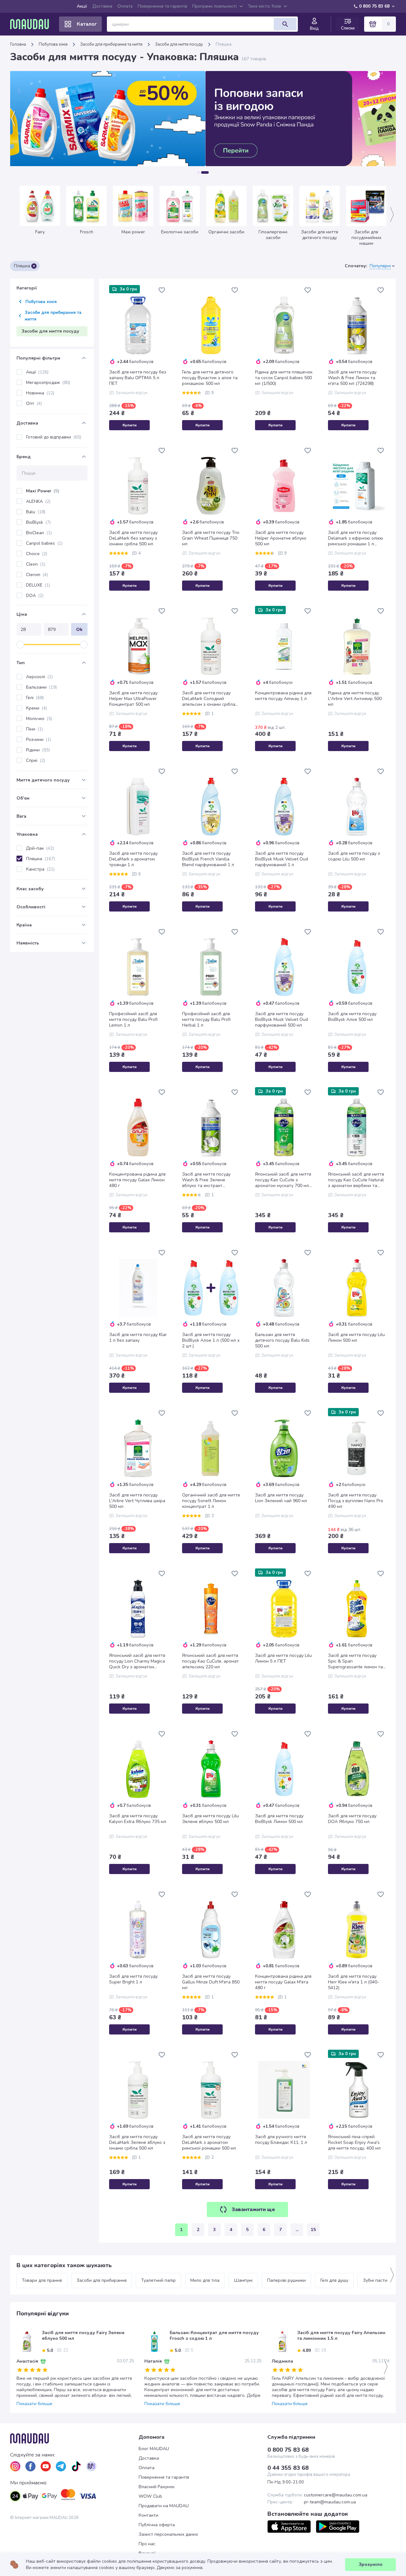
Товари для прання (42, 2280)
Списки (348, 28)
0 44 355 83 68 (288, 2468)
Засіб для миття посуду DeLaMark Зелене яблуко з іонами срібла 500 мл (137, 2143)
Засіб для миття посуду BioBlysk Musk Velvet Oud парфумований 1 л (282, 859)
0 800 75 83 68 (374, 6)
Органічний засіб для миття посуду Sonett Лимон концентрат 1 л (211, 1501)
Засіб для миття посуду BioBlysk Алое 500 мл (352, 1017)
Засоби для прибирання (101, 2280)
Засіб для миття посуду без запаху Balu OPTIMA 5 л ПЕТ (138, 378)
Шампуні (243, 2280)
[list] (15, 2466)
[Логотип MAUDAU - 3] (74, 2438)
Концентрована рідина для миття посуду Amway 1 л (283, 696)
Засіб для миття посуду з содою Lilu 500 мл (354, 856)
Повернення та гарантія (162, 6)
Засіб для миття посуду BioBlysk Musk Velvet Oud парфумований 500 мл (282, 1020)
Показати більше (34, 2404)
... (297, 2230)
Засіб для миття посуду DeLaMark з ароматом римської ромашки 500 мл (209, 2143)
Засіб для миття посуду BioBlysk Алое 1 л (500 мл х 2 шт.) (211, 1340)
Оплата (125, 6)
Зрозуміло (371, 2564)
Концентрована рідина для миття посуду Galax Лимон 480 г (137, 1180)
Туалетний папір (158, 2280)
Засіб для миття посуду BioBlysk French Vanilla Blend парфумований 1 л (208, 859)
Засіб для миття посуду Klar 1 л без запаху (138, 1338)
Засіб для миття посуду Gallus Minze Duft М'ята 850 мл (211, 1982)
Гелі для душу (334, 2280)
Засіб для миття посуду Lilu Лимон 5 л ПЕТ (283, 1658)
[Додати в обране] (162, 290)
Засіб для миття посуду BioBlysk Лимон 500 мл (279, 1819)
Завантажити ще (253, 2209)
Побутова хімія (53, 44)
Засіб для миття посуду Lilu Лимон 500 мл (356, 1338)
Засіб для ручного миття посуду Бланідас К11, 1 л (281, 2140)
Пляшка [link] (224, 44)
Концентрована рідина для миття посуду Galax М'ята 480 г (283, 1982)
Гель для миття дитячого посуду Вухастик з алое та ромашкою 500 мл (210, 378)
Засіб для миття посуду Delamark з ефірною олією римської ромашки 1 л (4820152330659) (356, 538)
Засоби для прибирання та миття (111, 44)
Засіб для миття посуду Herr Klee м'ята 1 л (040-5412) (354, 1982)
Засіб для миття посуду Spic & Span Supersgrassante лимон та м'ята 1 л (355, 1661)
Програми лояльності (214, 6)
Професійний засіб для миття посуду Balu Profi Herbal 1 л (206, 1020)
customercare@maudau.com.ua (336, 2495)
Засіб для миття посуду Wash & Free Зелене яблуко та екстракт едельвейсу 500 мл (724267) (206, 1180)
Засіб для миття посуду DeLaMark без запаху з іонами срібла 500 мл (133, 538)
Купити (130, 425)
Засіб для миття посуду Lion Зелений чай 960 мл (281, 1498)
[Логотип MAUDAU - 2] (32, 24)
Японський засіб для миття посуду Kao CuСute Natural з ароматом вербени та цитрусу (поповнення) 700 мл (356, 1180)
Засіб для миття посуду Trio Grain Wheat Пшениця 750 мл (211, 538)
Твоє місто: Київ (264, 6)
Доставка (102, 6)
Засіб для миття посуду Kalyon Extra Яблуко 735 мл (138, 1819)
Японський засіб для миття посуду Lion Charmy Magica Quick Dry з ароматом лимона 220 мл (137, 1661)
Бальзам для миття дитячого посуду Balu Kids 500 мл (282, 1340)
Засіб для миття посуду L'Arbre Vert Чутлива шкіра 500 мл (137, 1501)
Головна (18, 44)
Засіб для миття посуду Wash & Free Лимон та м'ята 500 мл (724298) (352, 378)
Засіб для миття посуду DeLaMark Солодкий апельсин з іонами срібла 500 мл (209, 699)
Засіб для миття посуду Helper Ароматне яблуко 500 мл (281, 538)
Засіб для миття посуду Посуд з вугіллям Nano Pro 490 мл (356, 1501)
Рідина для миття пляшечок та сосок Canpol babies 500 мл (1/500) (284, 378)
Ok (79, 629)
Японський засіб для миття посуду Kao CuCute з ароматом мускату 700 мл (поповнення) (283, 1180)
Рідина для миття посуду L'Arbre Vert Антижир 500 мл (355, 699)
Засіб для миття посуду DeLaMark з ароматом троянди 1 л (133, 859)
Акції (82, 6)
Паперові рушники (286, 2280)
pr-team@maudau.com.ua (330, 2502)
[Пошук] (285, 24)
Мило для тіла (205, 2280)
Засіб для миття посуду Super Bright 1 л (133, 1979)
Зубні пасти (375, 2280)
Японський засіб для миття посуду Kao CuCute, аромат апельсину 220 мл (210, 1661)
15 (313, 2230)
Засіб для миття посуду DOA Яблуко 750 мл (352, 1819)
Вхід (314, 29)
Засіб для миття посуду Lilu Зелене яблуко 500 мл (210, 1819)
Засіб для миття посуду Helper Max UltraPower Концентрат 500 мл (133, 699)
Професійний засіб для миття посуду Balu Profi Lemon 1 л (133, 1020)
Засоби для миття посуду (179, 44)
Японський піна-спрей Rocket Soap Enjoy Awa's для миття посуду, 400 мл (354, 2143)
